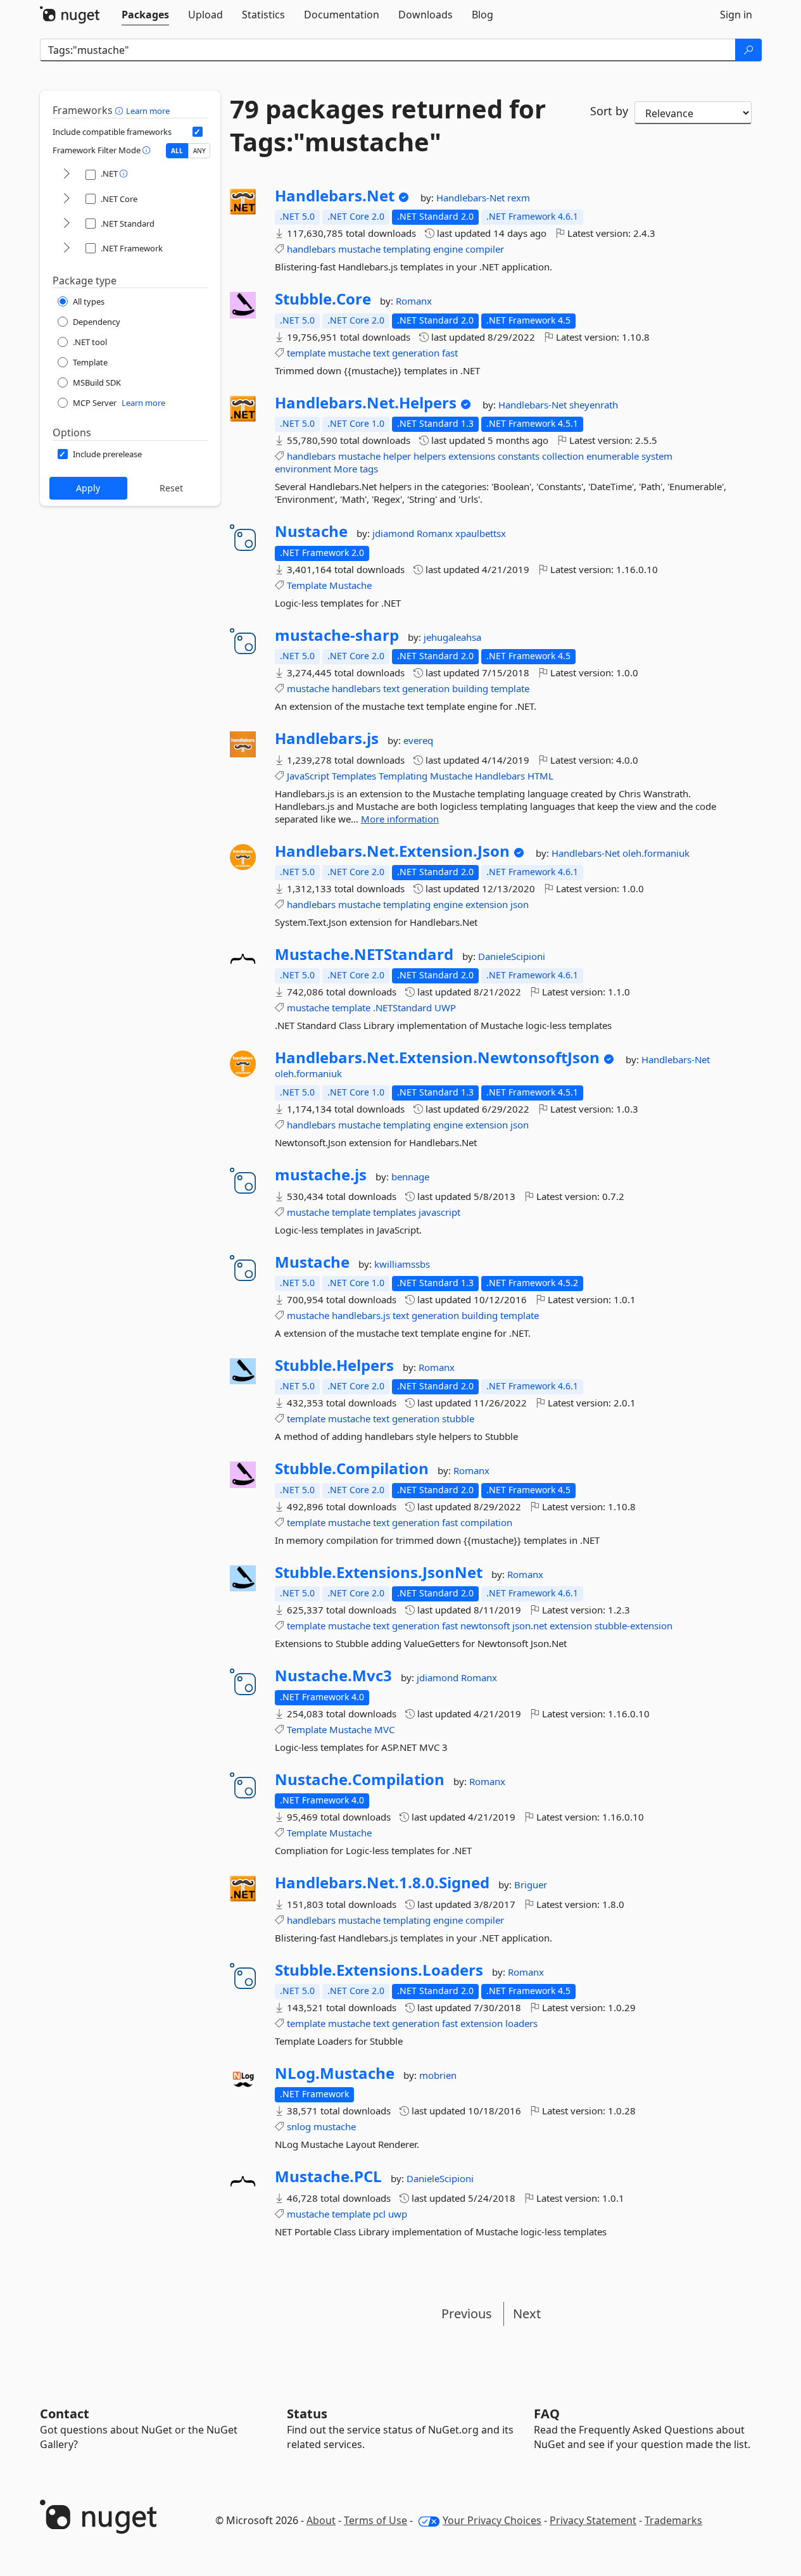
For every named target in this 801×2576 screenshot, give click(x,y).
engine (448, 249)
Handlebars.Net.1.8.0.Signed (382, 1883)
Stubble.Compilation (352, 1468)
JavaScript (308, 776)
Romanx (414, 301)
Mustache (350, 585)
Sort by (609, 111)
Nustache (311, 531)
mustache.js (321, 1175)
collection (563, 456)
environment (303, 469)
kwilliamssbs (402, 1264)
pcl (379, 2214)
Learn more (148, 111)
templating (407, 249)
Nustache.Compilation (360, 1779)
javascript (439, 1212)
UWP (445, 1007)
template (306, 353)
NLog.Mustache (335, 2073)
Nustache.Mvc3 (333, 1676)
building (470, 688)
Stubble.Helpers (334, 1365)
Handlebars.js (327, 738)
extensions (472, 456)
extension (487, 904)
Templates (354, 776)
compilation (486, 1522)
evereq (418, 740)
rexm (519, 198)
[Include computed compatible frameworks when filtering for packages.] (198, 132)
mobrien (438, 2075)
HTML (540, 776)
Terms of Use (375, 2520)
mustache (359, 249)
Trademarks (673, 2520)
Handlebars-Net (472, 198)
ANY (199, 151)
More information (400, 819)
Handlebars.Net (335, 196)
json (520, 904)
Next (527, 2314)
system (657, 456)
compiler (485, 249)
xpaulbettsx (481, 533)
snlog (299, 2126)
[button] (121, 110)
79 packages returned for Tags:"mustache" (388, 125)
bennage (410, 1177)
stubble (458, 1418)
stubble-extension (634, 1626)
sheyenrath (594, 405)
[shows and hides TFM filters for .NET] (66, 174)
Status (307, 2414)
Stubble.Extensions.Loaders (379, 1970)
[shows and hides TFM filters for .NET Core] (66, 199)
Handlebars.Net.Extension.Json (392, 851)
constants (519, 456)
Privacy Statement (593, 2520)
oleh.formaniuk (656, 853)
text (381, 353)
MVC (384, 1729)
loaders (521, 2023)
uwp (398, 2214)
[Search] (748, 50)
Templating (403, 776)
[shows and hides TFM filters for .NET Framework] (66, 249)
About (321, 2520)
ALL (177, 151)
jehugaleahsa (452, 637)
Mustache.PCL (328, 2176)
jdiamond (394, 533)
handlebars (311, 249)
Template (307, 585)
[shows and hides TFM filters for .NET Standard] (66, 224)
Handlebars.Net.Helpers (366, 403)
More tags (356, 469)
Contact (65, 2414)
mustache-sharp (337, 635)
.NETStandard (402, 1007)
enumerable (613, 456)
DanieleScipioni (512, 956)
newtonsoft (485, 1626)
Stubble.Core (323, 299)
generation (416, 353)
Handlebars (500, 776)
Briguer (531, 1885)
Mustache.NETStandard (364, 954)
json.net (530, 1626)
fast (450, 353)
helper (397, 456)
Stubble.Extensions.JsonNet (379, 1572)
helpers (430, 456)
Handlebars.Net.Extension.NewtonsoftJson (437, 1058)
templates (394, 1212)
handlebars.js (361, 1315)
